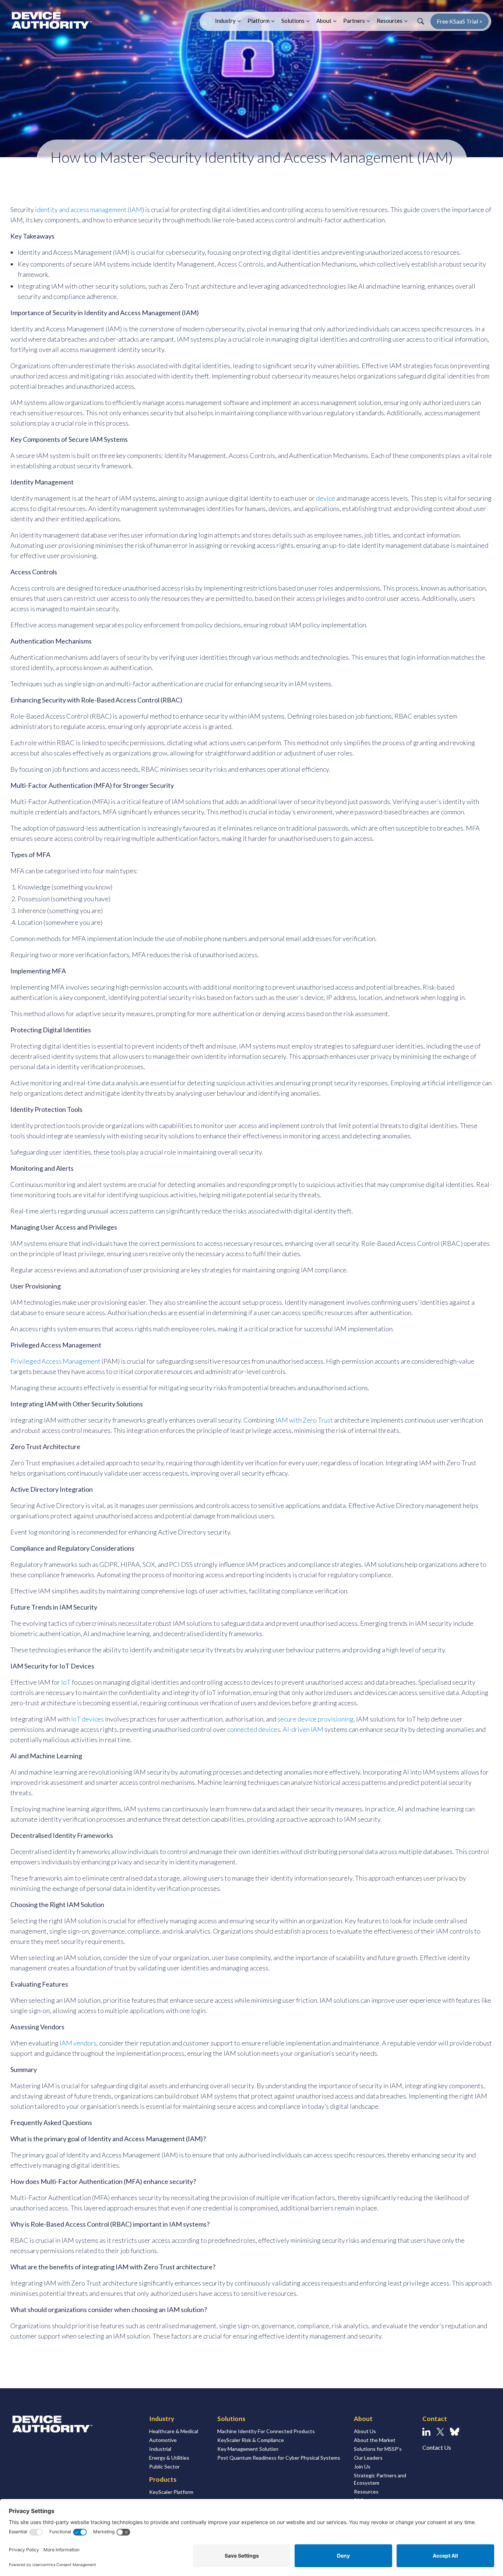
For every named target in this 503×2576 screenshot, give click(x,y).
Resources (390, 21)
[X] (440, 2432)
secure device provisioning (315, 1719)
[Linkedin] (426, 2432)
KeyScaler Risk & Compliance (251, 2440)
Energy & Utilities (169, 2458)
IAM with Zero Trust (304, 1420)
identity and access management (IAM (89, 209)
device (326, 498)
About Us (365, 2431)
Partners (354, 21)
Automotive (163, 2440)
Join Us (362, 2466)
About (324, 21)
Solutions (293, 21)
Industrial (160, 2449)
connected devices (254, 1729)
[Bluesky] (455, 2432)
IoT (66, 1682)
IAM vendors (78, 2043)
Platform (258, 21)
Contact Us (437, 2447)
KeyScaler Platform (171, 2492)
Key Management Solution (248, 2449)
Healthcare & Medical (174, 2431)
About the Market (375, 2440)
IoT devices (87, 1719)
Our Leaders (368, 2458)
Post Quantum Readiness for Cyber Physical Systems (279, 2458)
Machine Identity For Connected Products (266, 2431)
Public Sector (164, 2466)
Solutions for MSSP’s (378, 2449)
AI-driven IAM (303, 1729)
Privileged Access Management (55, 1361)
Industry (225, 21)
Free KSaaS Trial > (460, 21)
